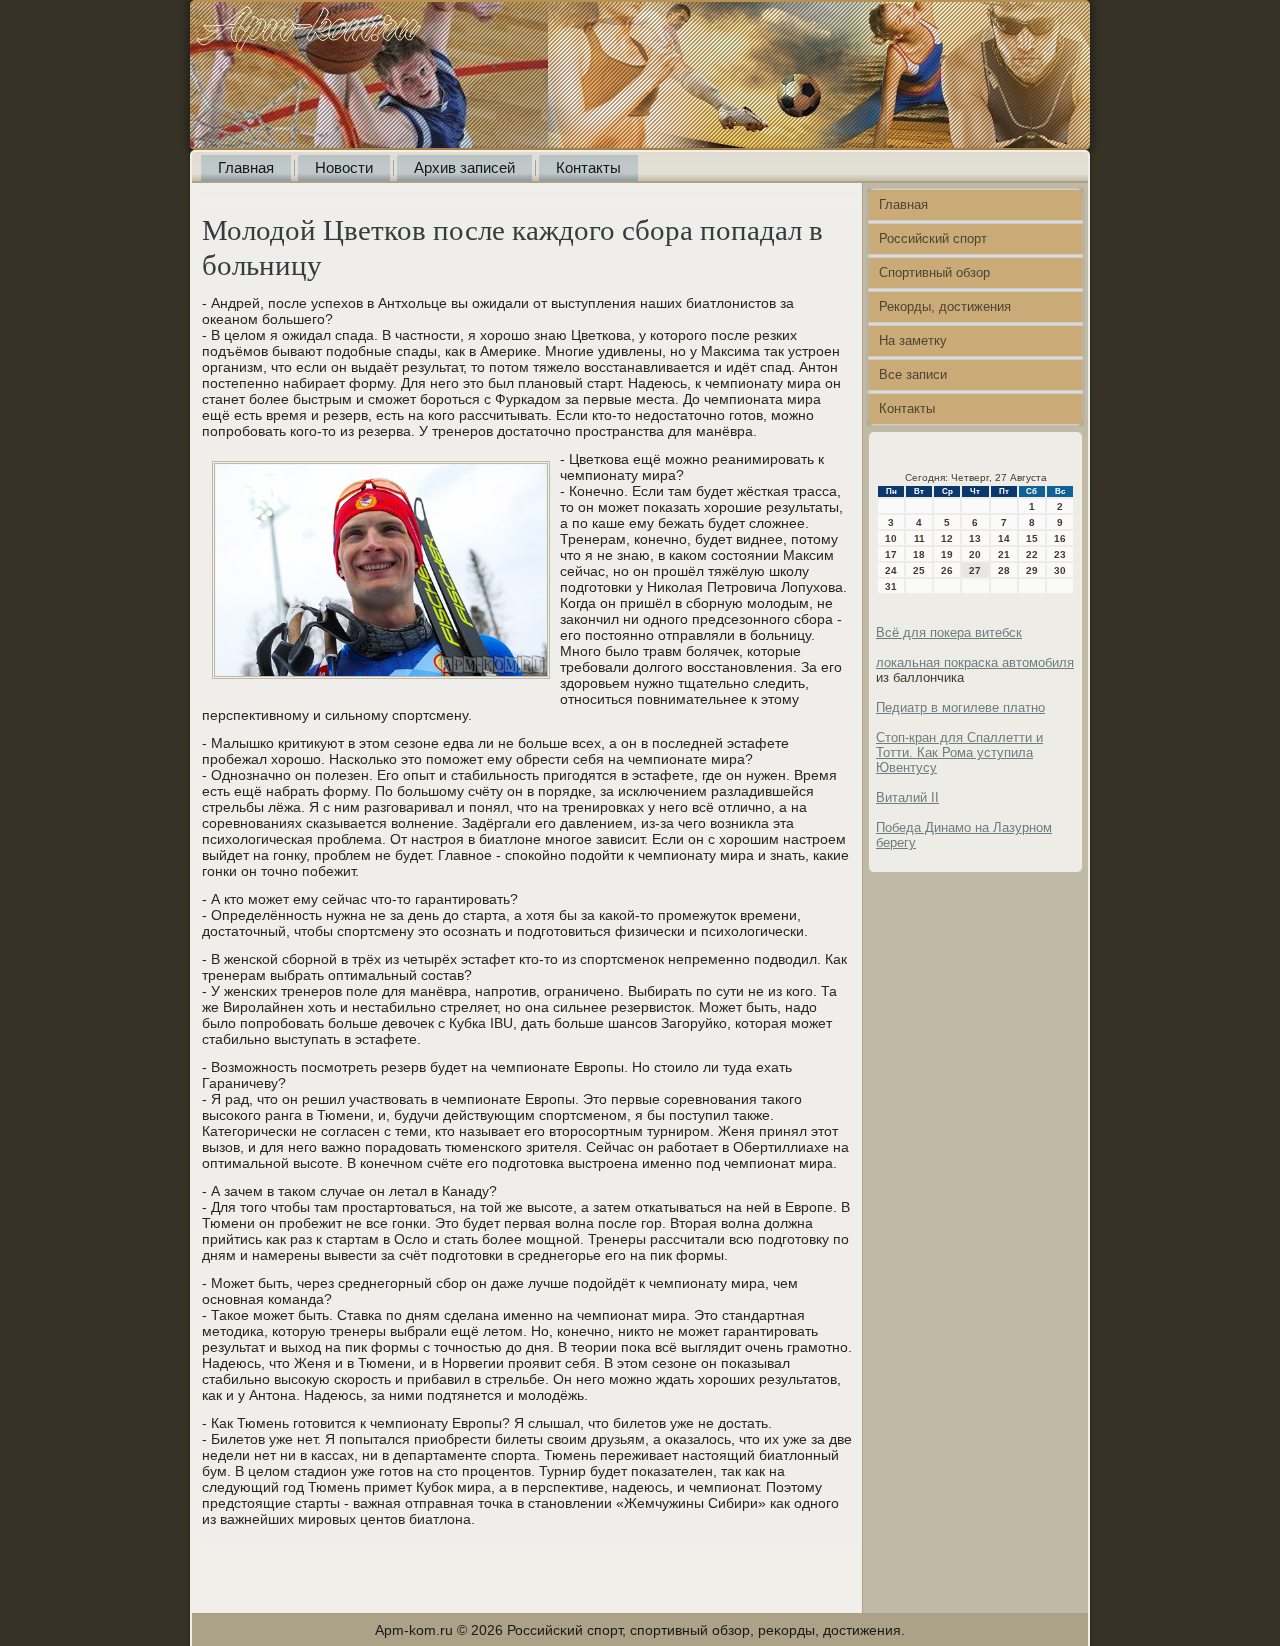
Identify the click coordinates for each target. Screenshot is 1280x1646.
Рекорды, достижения (945, 306)
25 (919, 570)
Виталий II (907, 797)
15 (1032, 538)
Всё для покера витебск (949, 632)
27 (975, 570)
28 (1004, 570)
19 (947, 554)
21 (1004, 554)
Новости (344, 167)
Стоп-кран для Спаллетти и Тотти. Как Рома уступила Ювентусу (959, 752)
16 (1060, 538)
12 (947, 538)
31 (891, 586)
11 (919, 538)
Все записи (913, 374)
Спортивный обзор (934, 272)
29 (1032, 570)
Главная (246, 167)
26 (947, 570)
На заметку (913, 340)
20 (975, 554)
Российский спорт (933, 238)
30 (1060, 570)
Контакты (588, 167)
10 (891, 538)
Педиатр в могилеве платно (960, 707)
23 (1060, 554)
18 (919, 554)
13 (975, 538)
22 (1032, 554)
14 (1004, 538)
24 (891, 570)
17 (891, 554)
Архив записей (464, 167)
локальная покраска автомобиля (975, 662)
